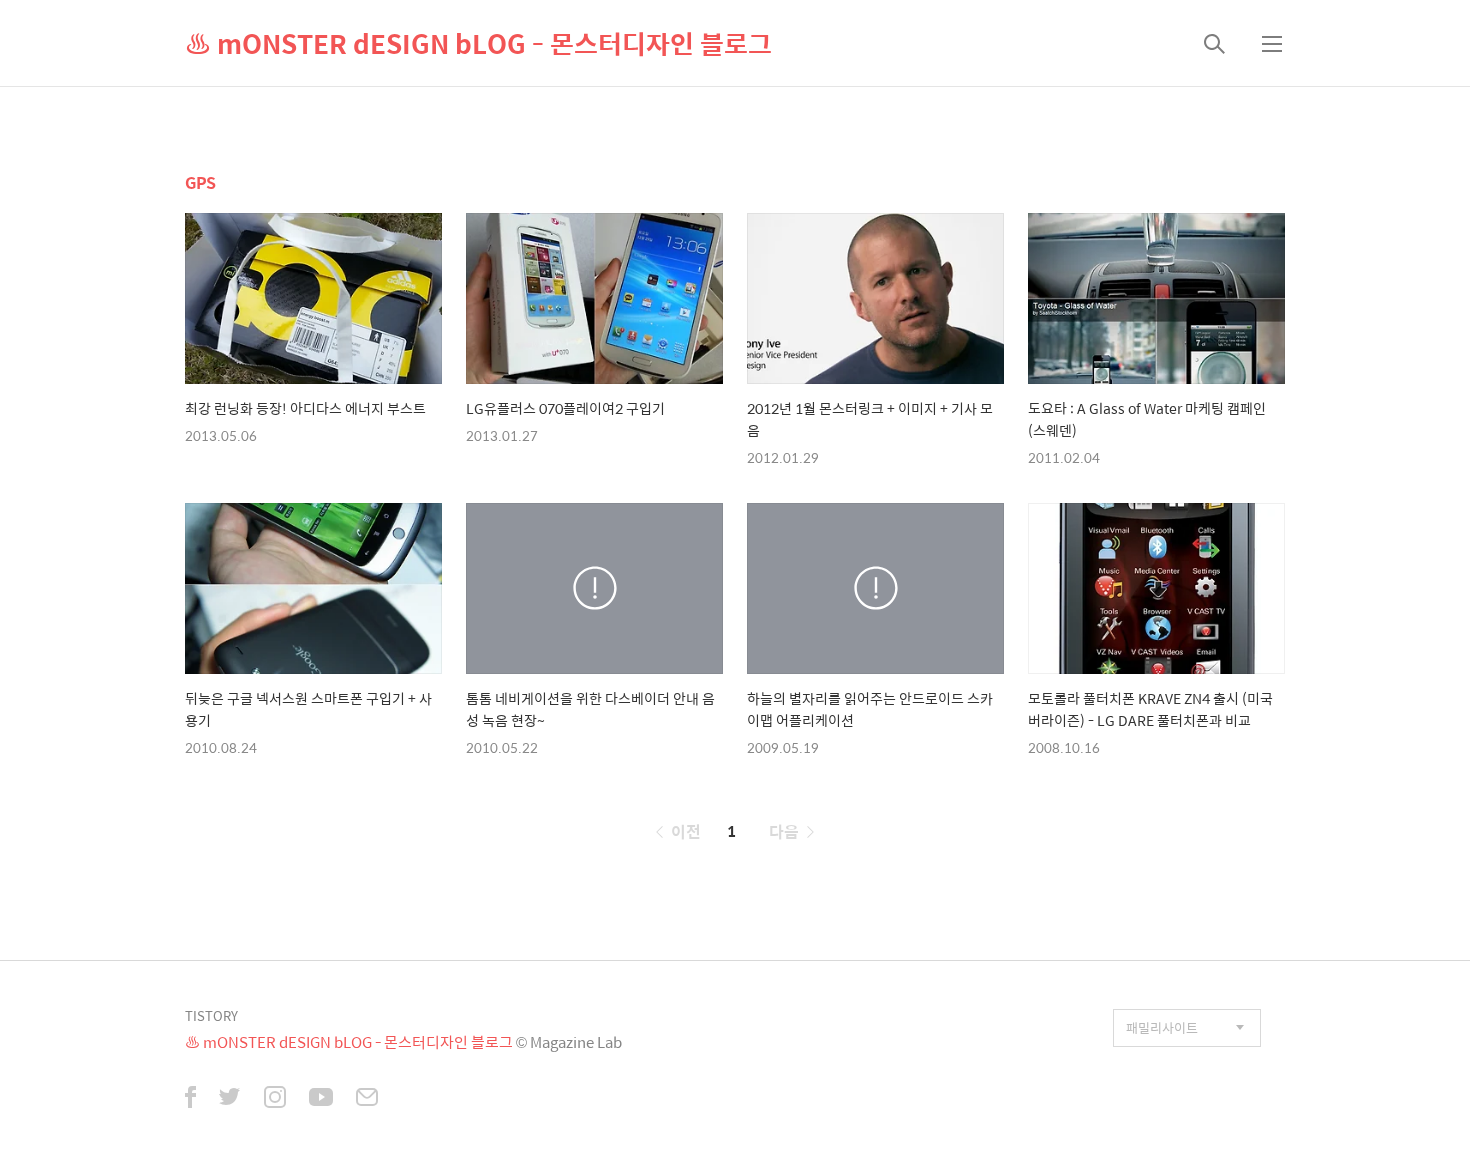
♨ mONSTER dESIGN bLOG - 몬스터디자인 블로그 (478, 43)
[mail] (367, 1099)
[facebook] (190, 1099)
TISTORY (211, 1015)
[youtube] (321, 1099)
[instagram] (275, 1099)
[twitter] (230, 1099)
